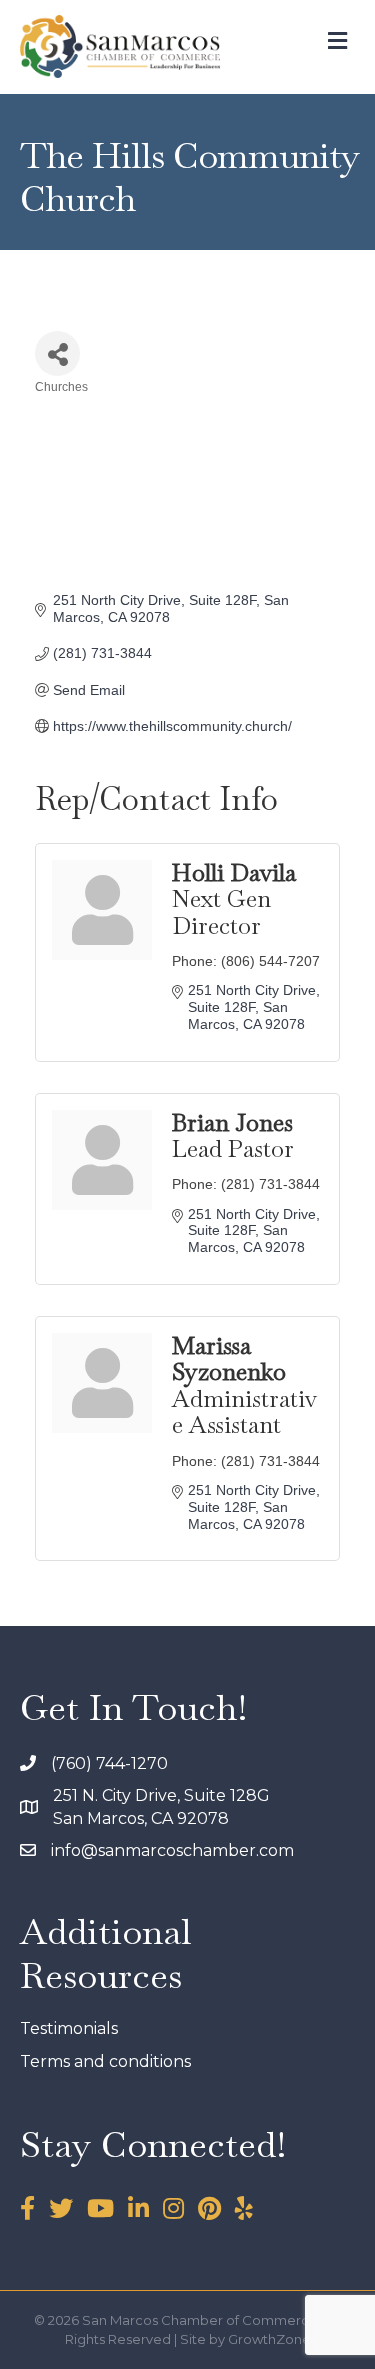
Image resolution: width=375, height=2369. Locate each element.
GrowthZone (269, 2339)
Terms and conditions (105, 2061)
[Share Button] (57, 353)
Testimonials (69, 2028)
